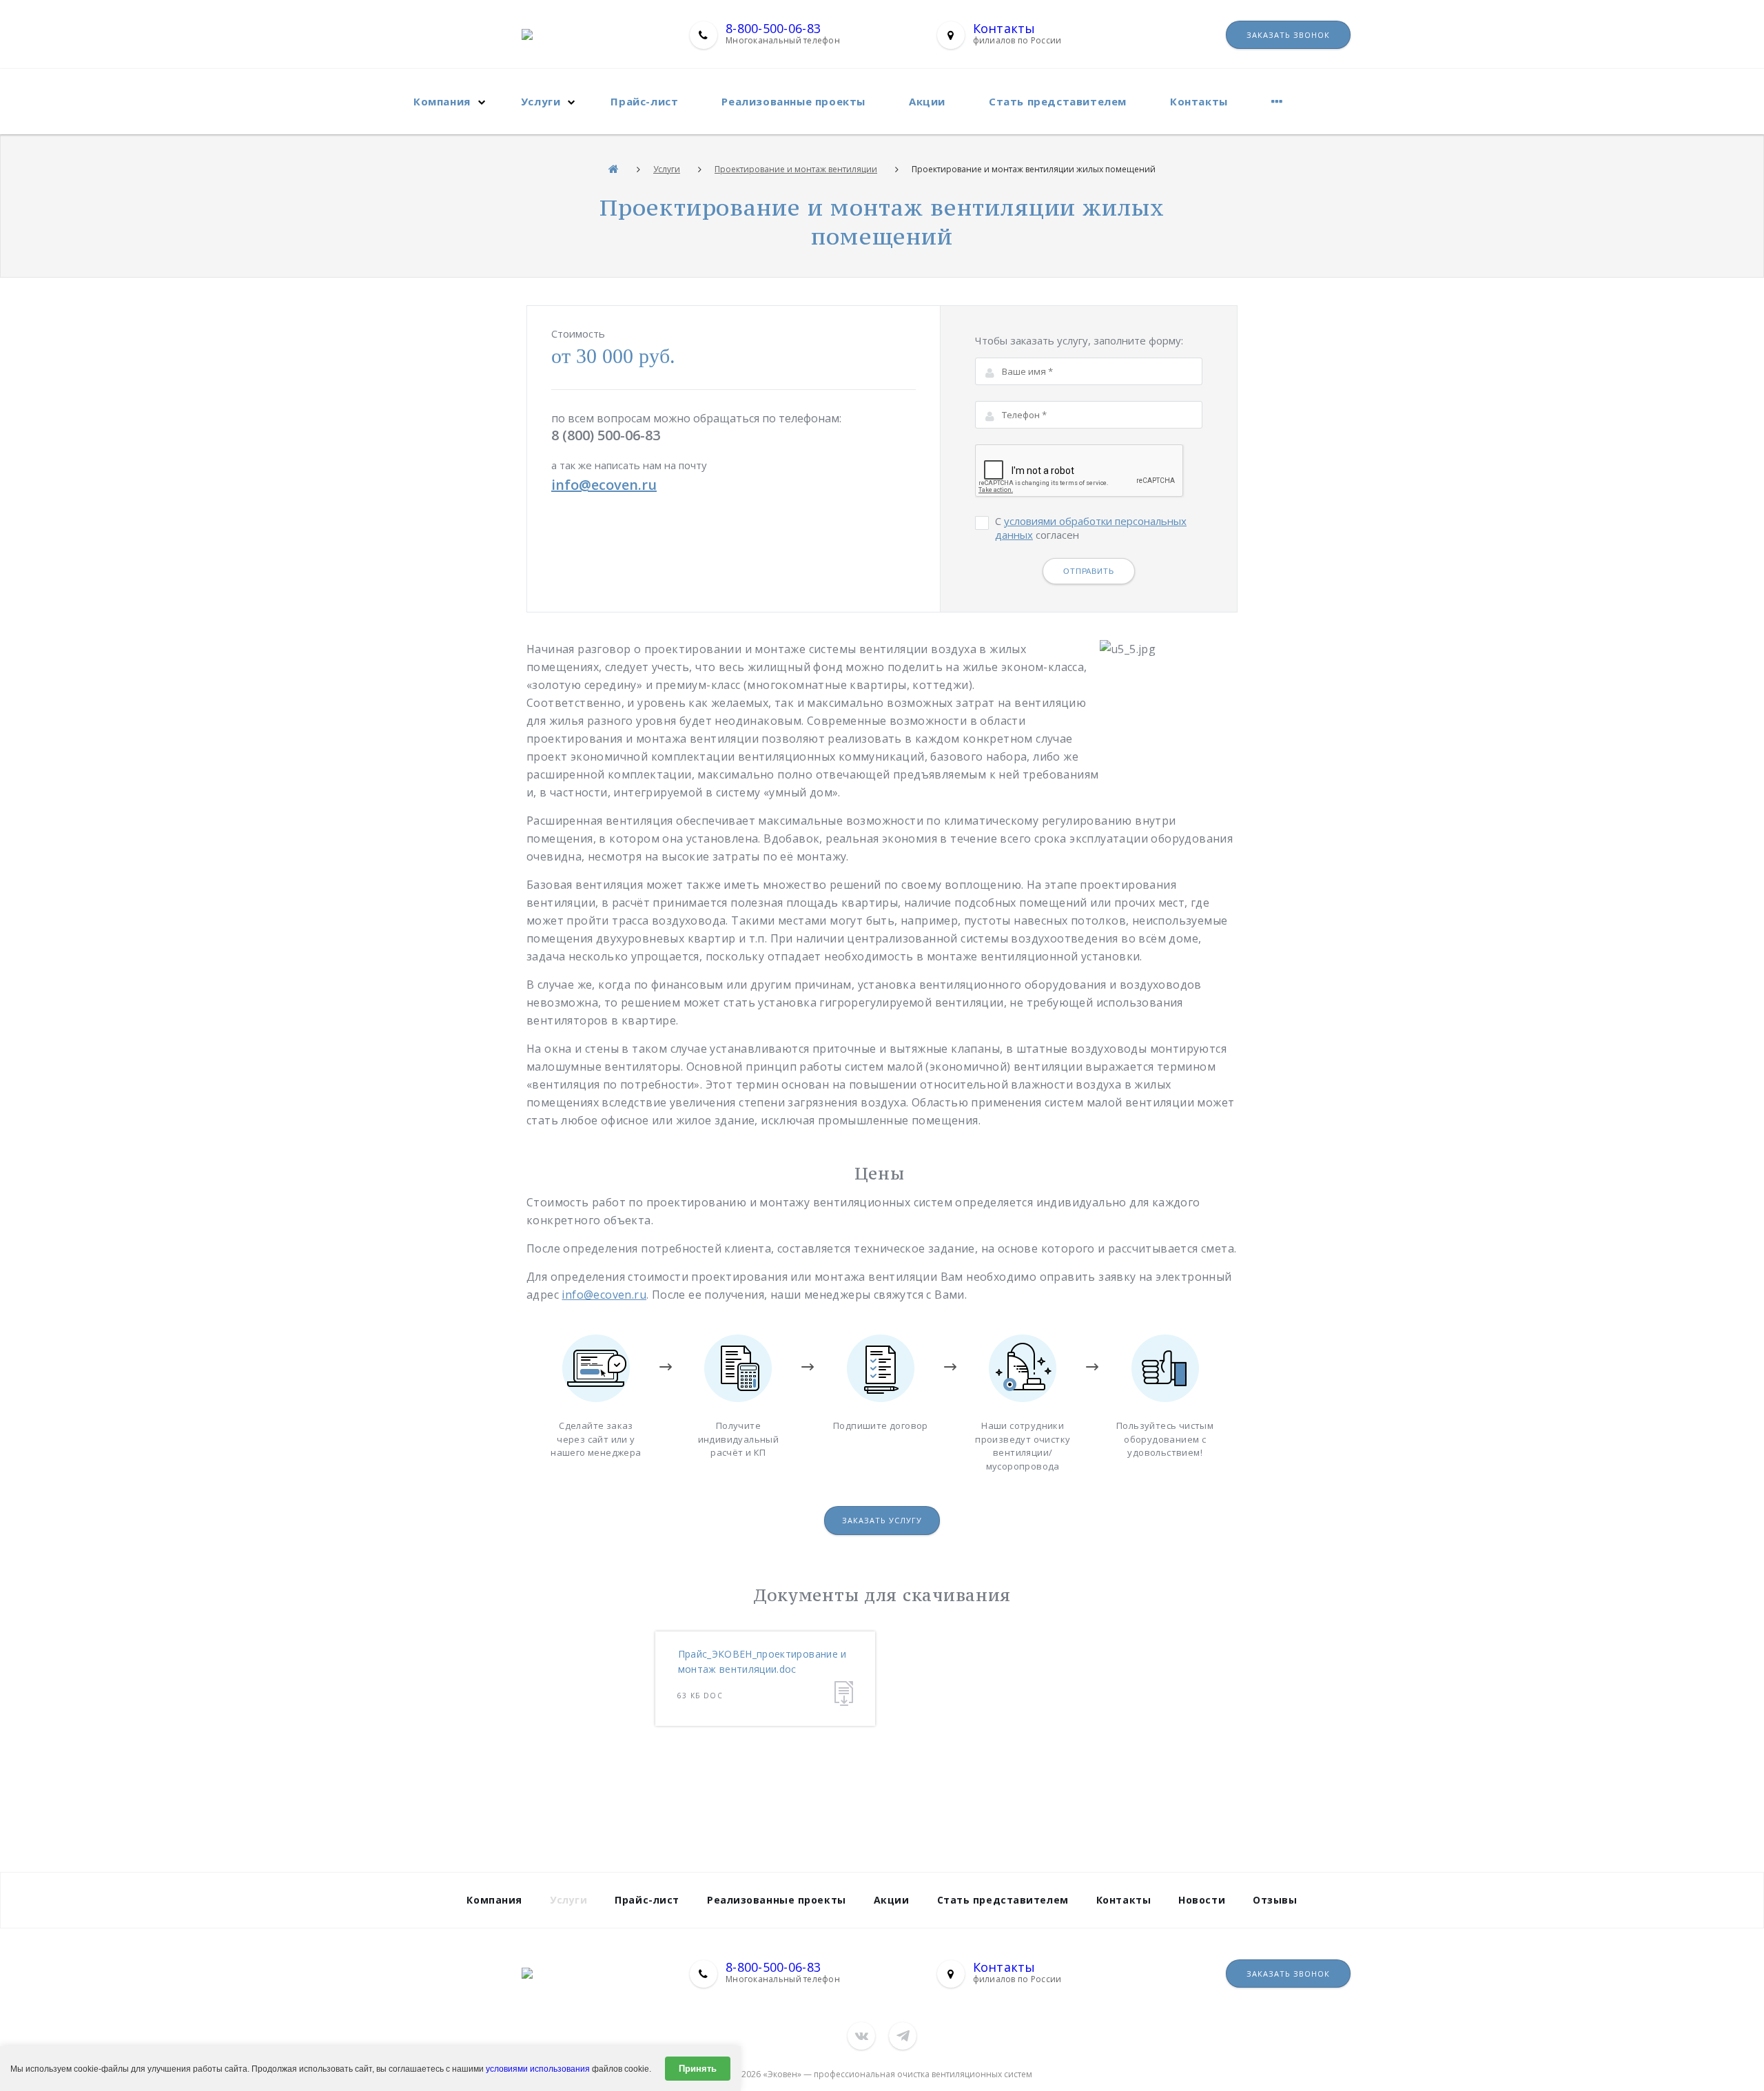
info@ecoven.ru (604, 485)
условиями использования (538, 2069)
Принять (698, 2069)
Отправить (1089, 571)
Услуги (541, 101)
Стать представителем (1058, 101)
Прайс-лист (644, 101)
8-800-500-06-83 (773, 28)
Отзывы (1275, 1900)
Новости (1202, 1900)
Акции (927, 101)
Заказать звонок (1288, 35)
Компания (442, 101)
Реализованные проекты (793, 101)
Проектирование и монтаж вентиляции (796, 169)
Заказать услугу (882, 1520)
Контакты (1004, 28)
